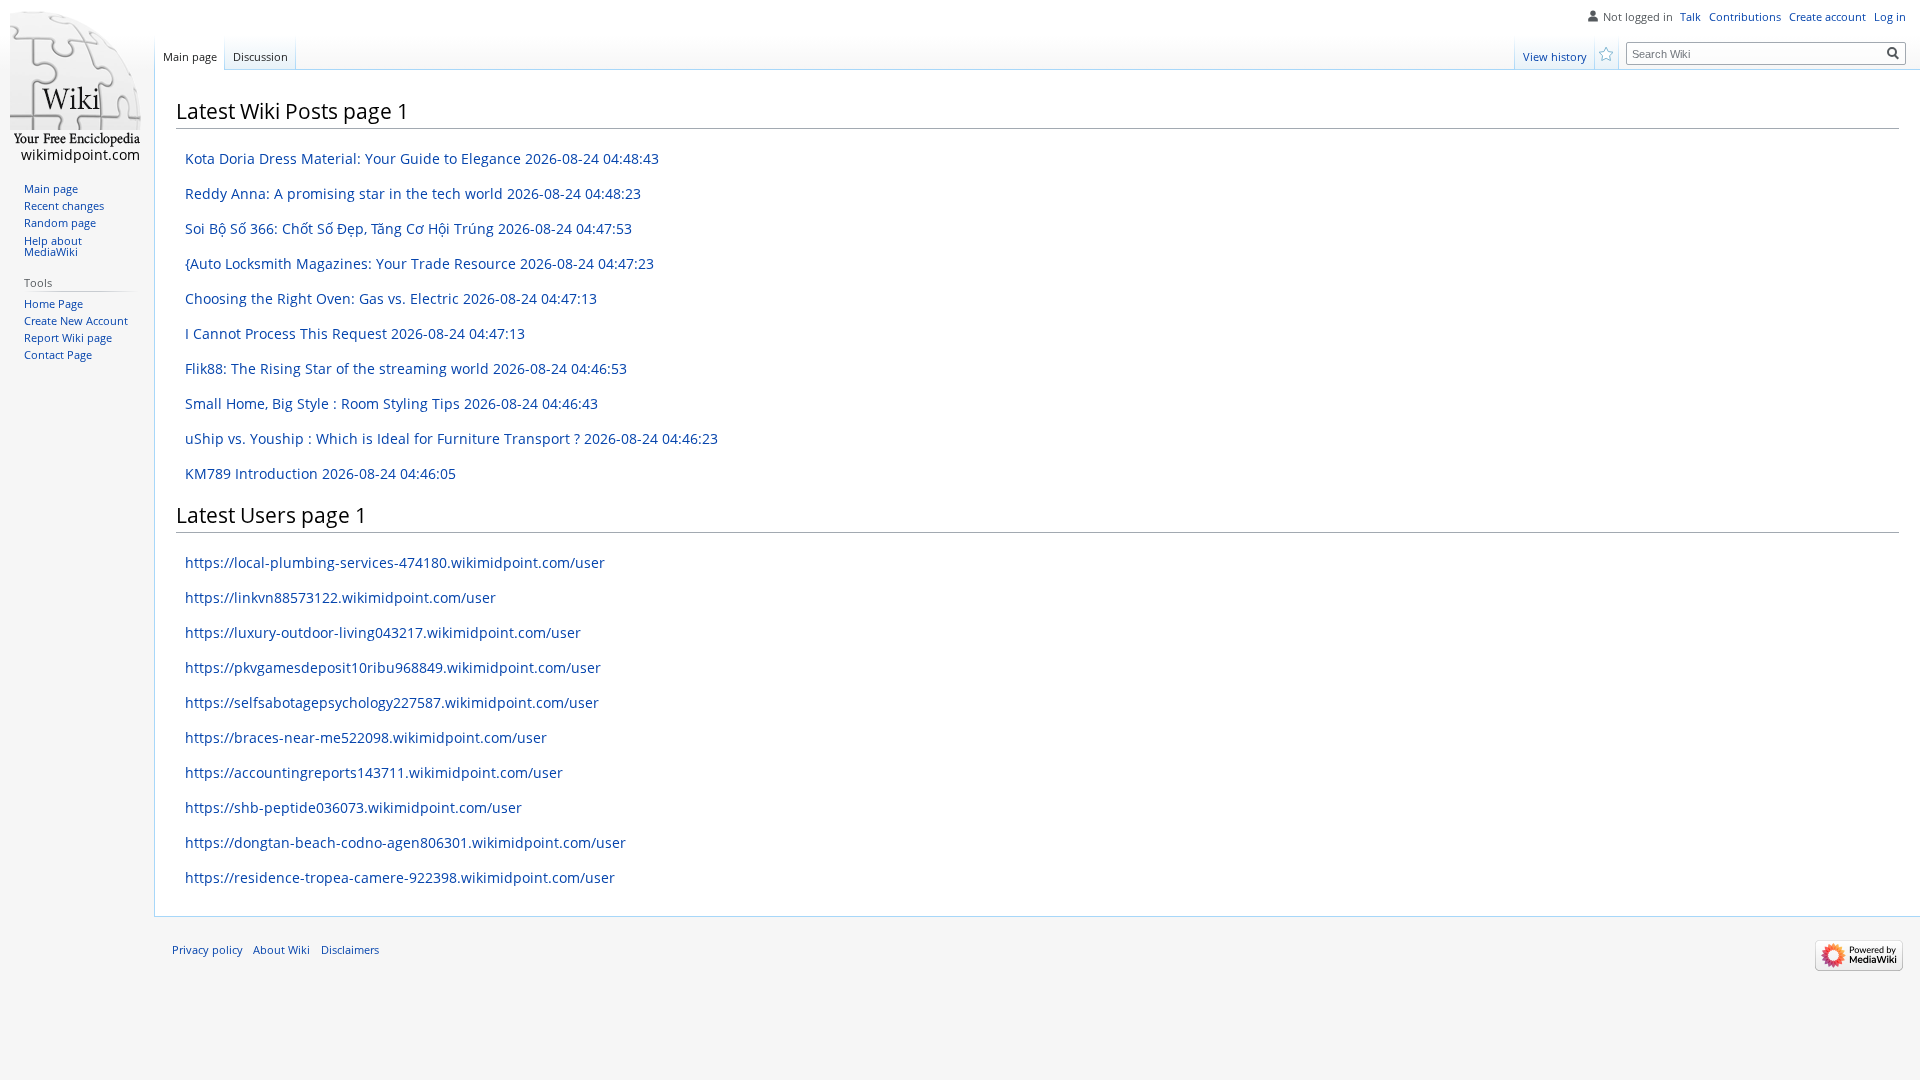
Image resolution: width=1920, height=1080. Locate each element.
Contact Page (58, 355)
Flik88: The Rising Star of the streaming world (406, 368)
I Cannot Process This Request (355, 333)
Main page (190, 56)
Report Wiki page (68, 338)
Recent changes (64, 206)
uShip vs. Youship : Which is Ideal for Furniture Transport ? (451, 438)
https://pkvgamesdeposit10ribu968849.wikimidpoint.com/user (393, 667)
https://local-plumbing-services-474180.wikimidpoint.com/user (395, 562)
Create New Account (76, 321)
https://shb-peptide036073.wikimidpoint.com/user (353, 807)
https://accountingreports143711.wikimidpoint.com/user (374, 772)
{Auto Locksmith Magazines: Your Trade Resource (419, 263)
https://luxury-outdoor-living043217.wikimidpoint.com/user (383, 632)
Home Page (53, 304)
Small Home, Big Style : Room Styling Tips (391, 403)
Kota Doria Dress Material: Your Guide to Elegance (422, 158)
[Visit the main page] (77, 80)
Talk (1690, 17)
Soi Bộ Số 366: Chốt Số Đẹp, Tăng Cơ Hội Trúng (408, 228)
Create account (1827, 17)
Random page (60, 223)
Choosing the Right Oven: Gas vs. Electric (391, 298)
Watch (1607, 52)
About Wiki (281, 950)
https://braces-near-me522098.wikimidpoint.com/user (366, 737)
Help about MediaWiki (53, 247)
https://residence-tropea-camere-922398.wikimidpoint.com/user (400, 877)
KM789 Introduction (320, 473)
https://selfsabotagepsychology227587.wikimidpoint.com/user (392, 702)
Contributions (1745, 17)
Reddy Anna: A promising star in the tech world (413, 193)
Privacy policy (207, 950)
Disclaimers (350, 950)
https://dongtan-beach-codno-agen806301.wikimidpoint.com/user (405, 842)
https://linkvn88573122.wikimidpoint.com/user (340, 597)
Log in (1890, 17)
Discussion (260, 56)
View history (1555, 56)
